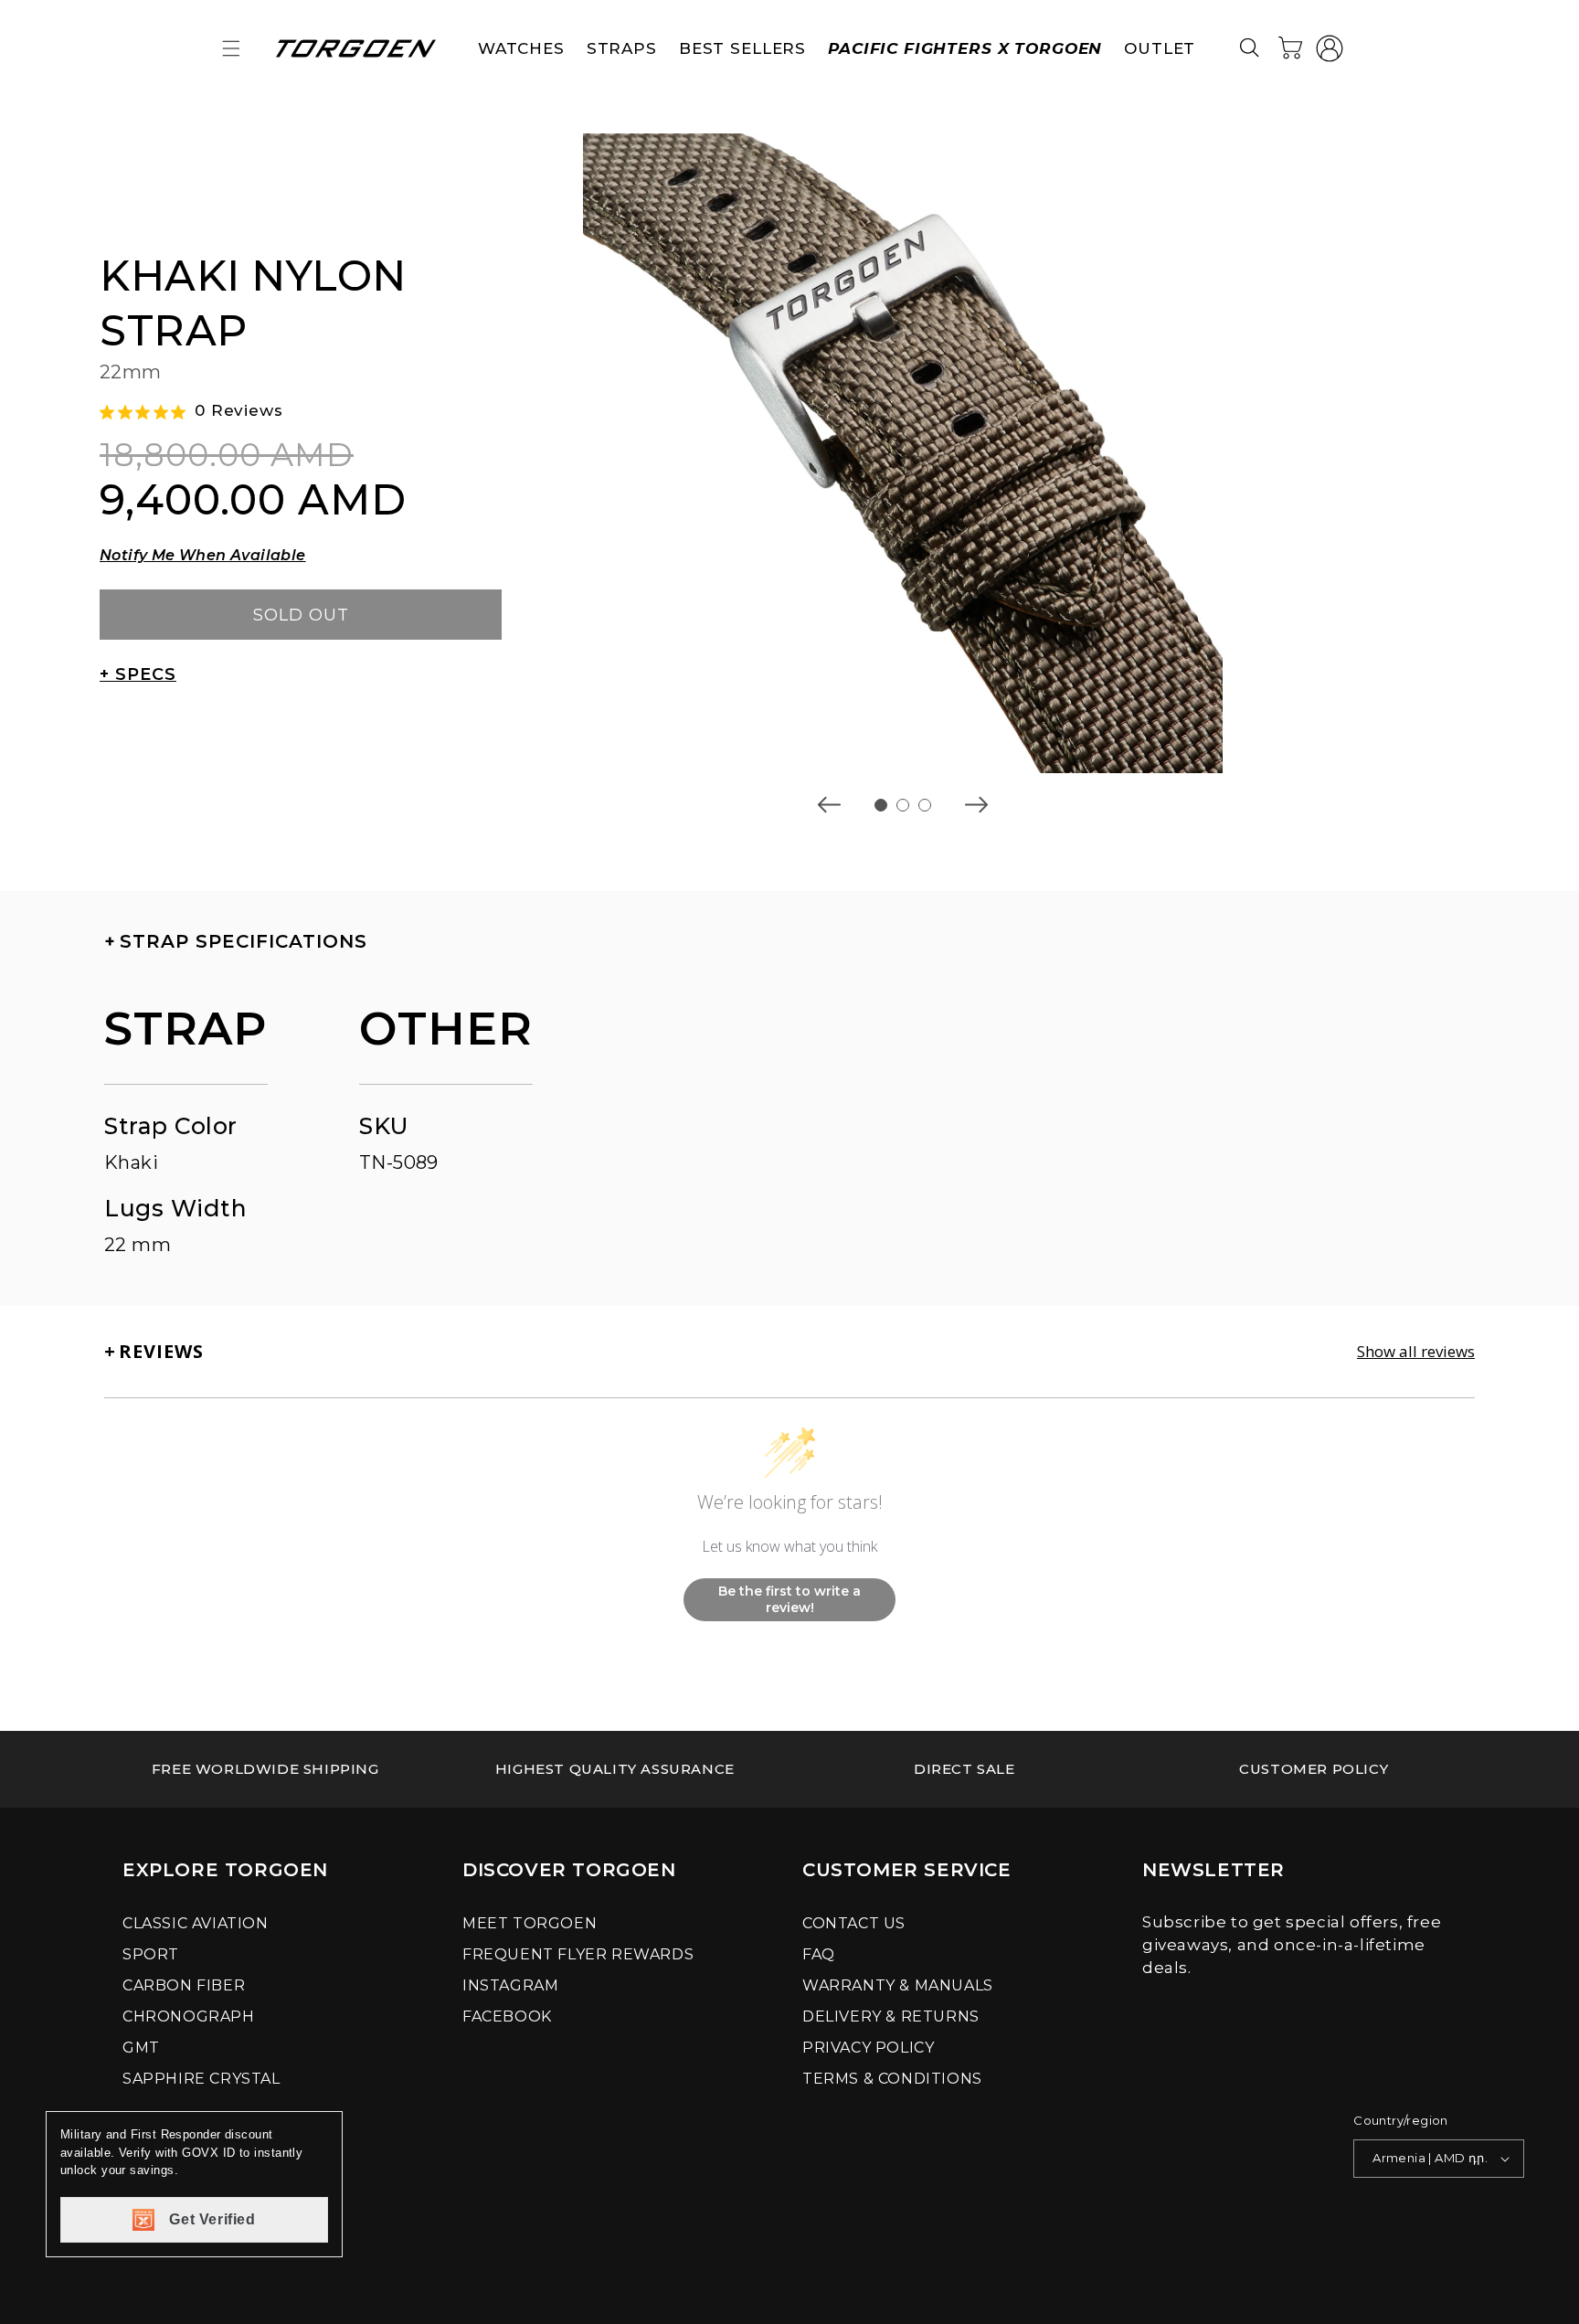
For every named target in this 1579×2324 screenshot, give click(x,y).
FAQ (819, 1954)
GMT (141, 2048)
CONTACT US (854, 1923)
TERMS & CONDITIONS (892, 2079)
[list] (903, 453)
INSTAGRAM (510, 1985)
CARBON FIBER (184, 1985)
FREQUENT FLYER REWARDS (578, 1954)
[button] (231, 48)
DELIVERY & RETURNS (891, 2016)
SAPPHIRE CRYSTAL (201, 2079)
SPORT (151, 1954)
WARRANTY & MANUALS (898, 1985)
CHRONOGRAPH (189, 2016)
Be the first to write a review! (789, 1599)
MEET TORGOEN (530, 1923)
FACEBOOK (507, 2016)
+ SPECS (138, 674)
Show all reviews (1416, 1352)
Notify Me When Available (203, 555)
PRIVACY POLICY (868, 2048)
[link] (265, 1769)
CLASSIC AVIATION (196, 1923)
